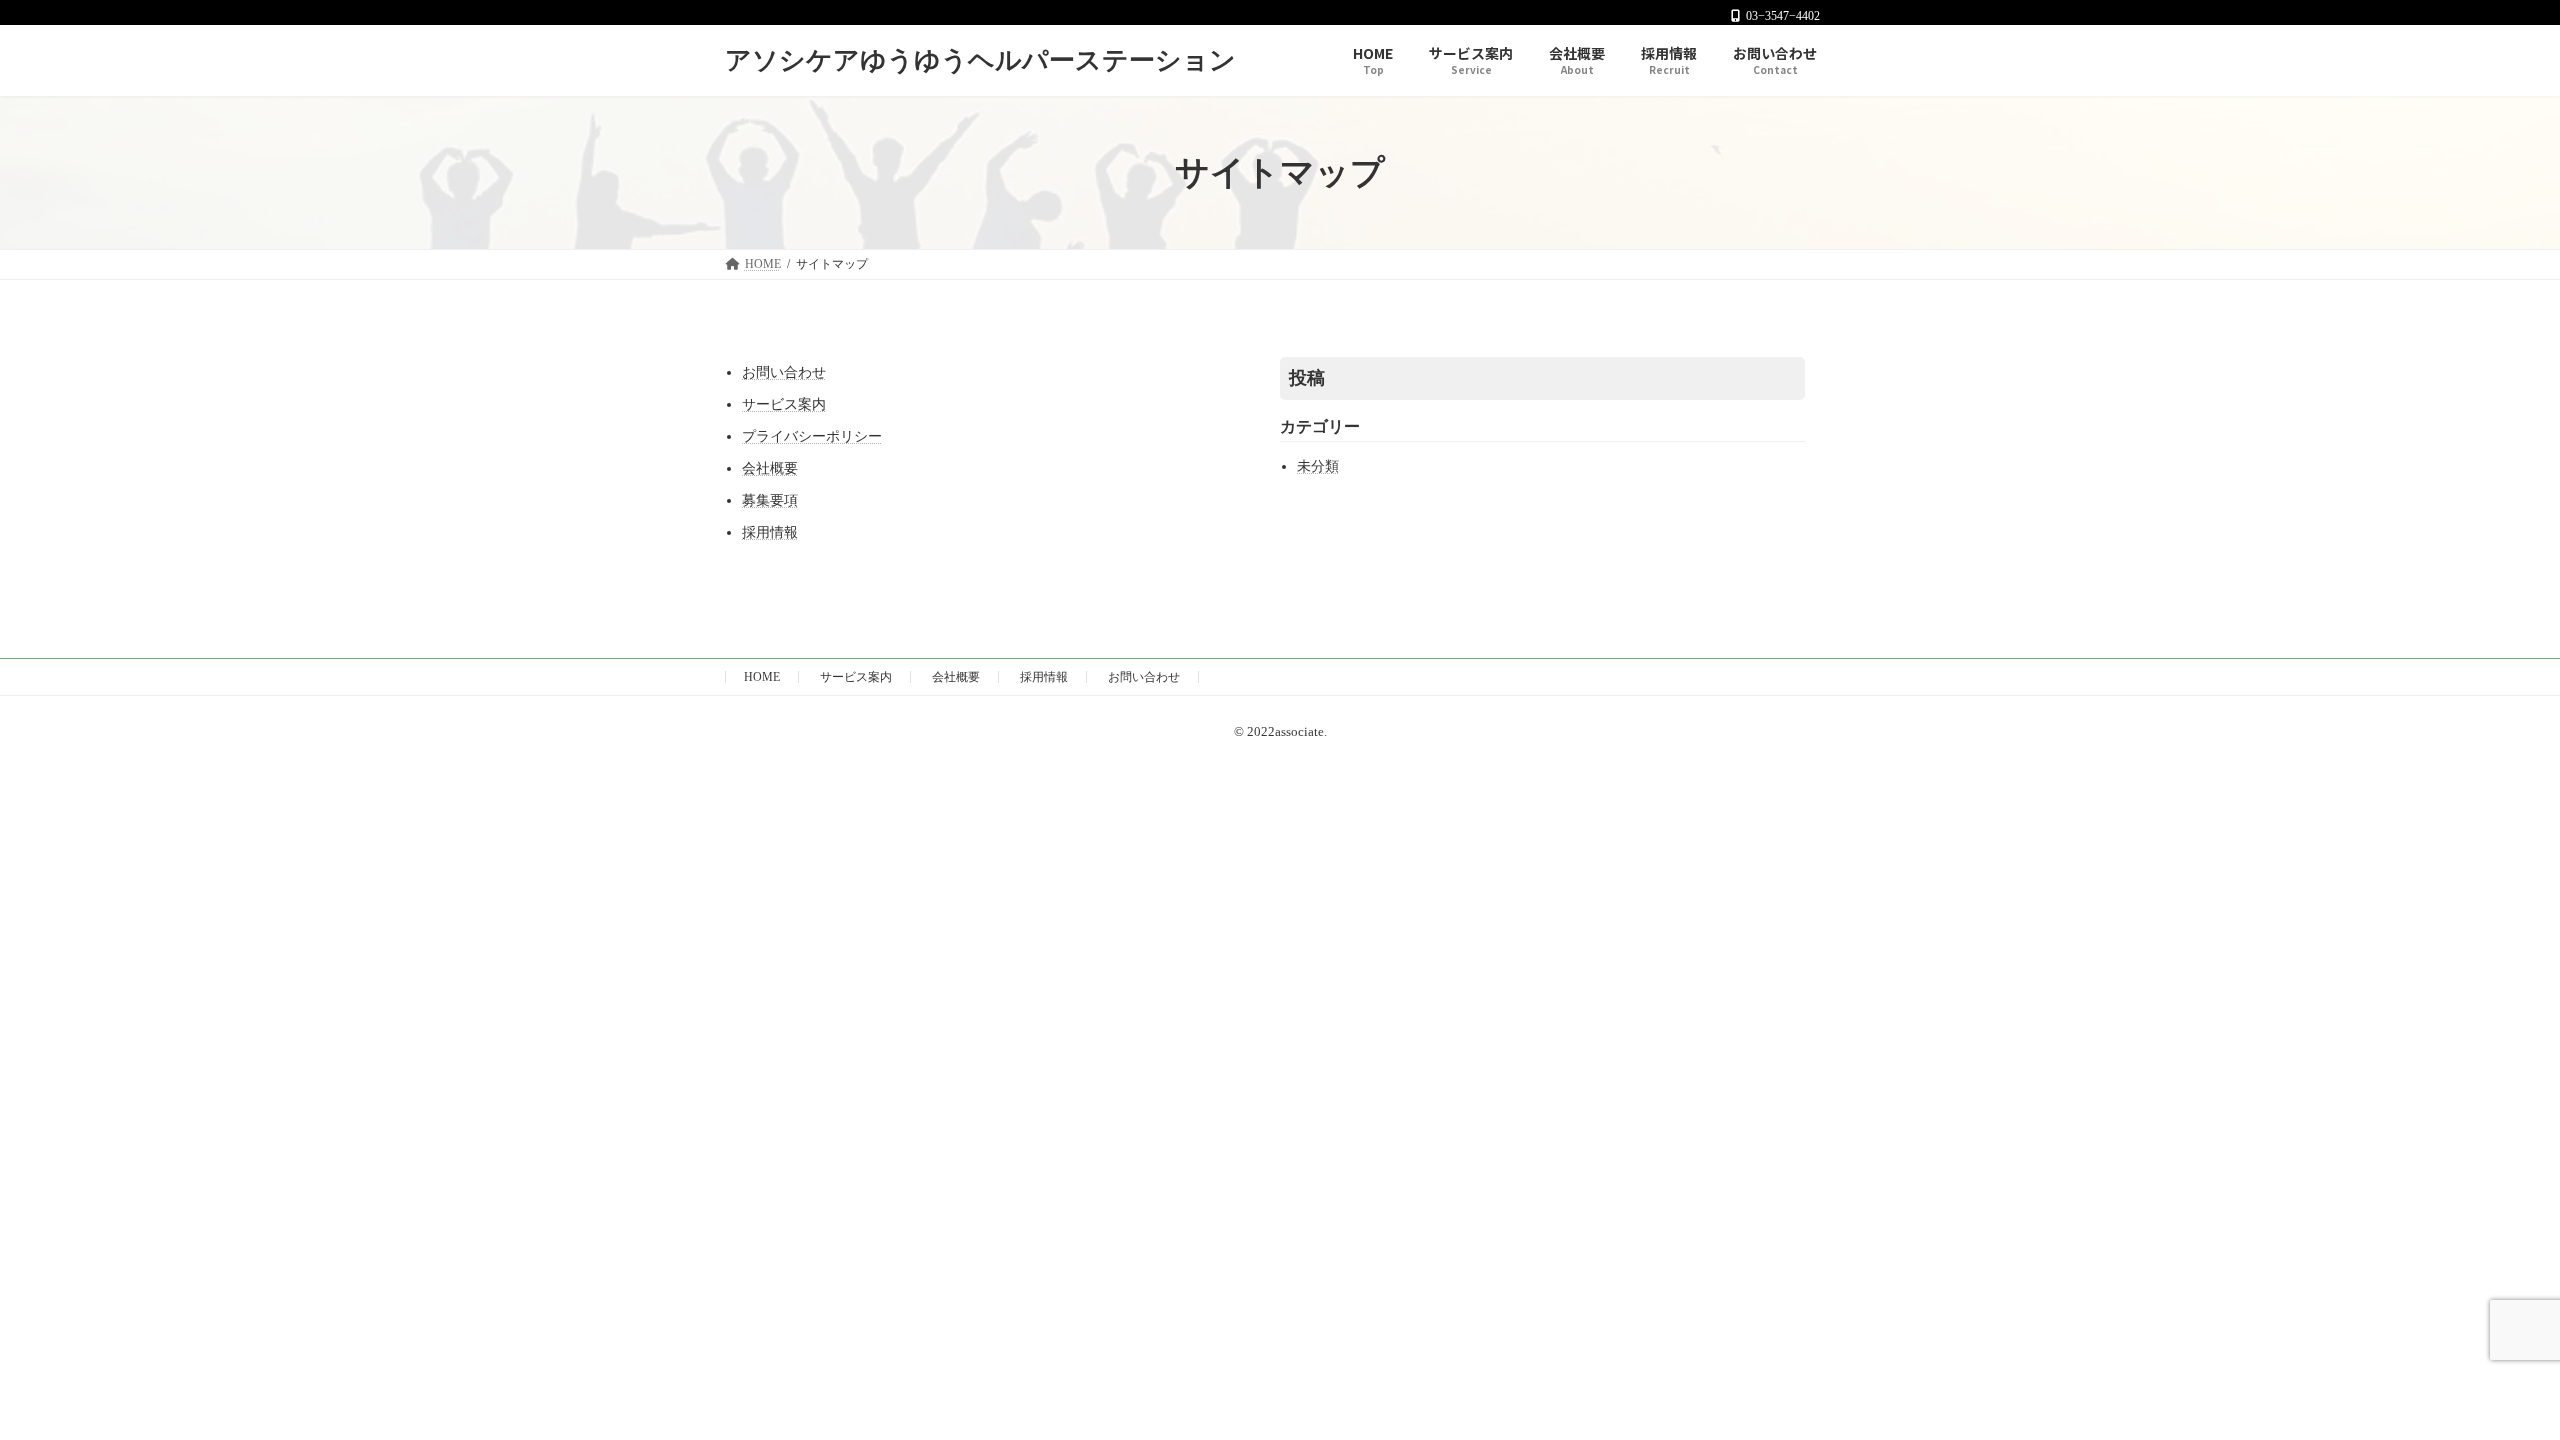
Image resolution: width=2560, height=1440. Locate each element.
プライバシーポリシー (812, 436)
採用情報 (770, 532)
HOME (762, 677)
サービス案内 (784, 404)
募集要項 (770, 500)
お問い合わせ (784, 372)
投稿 (1307, 378)
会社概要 (770, 468)
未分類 (1318, 466)
